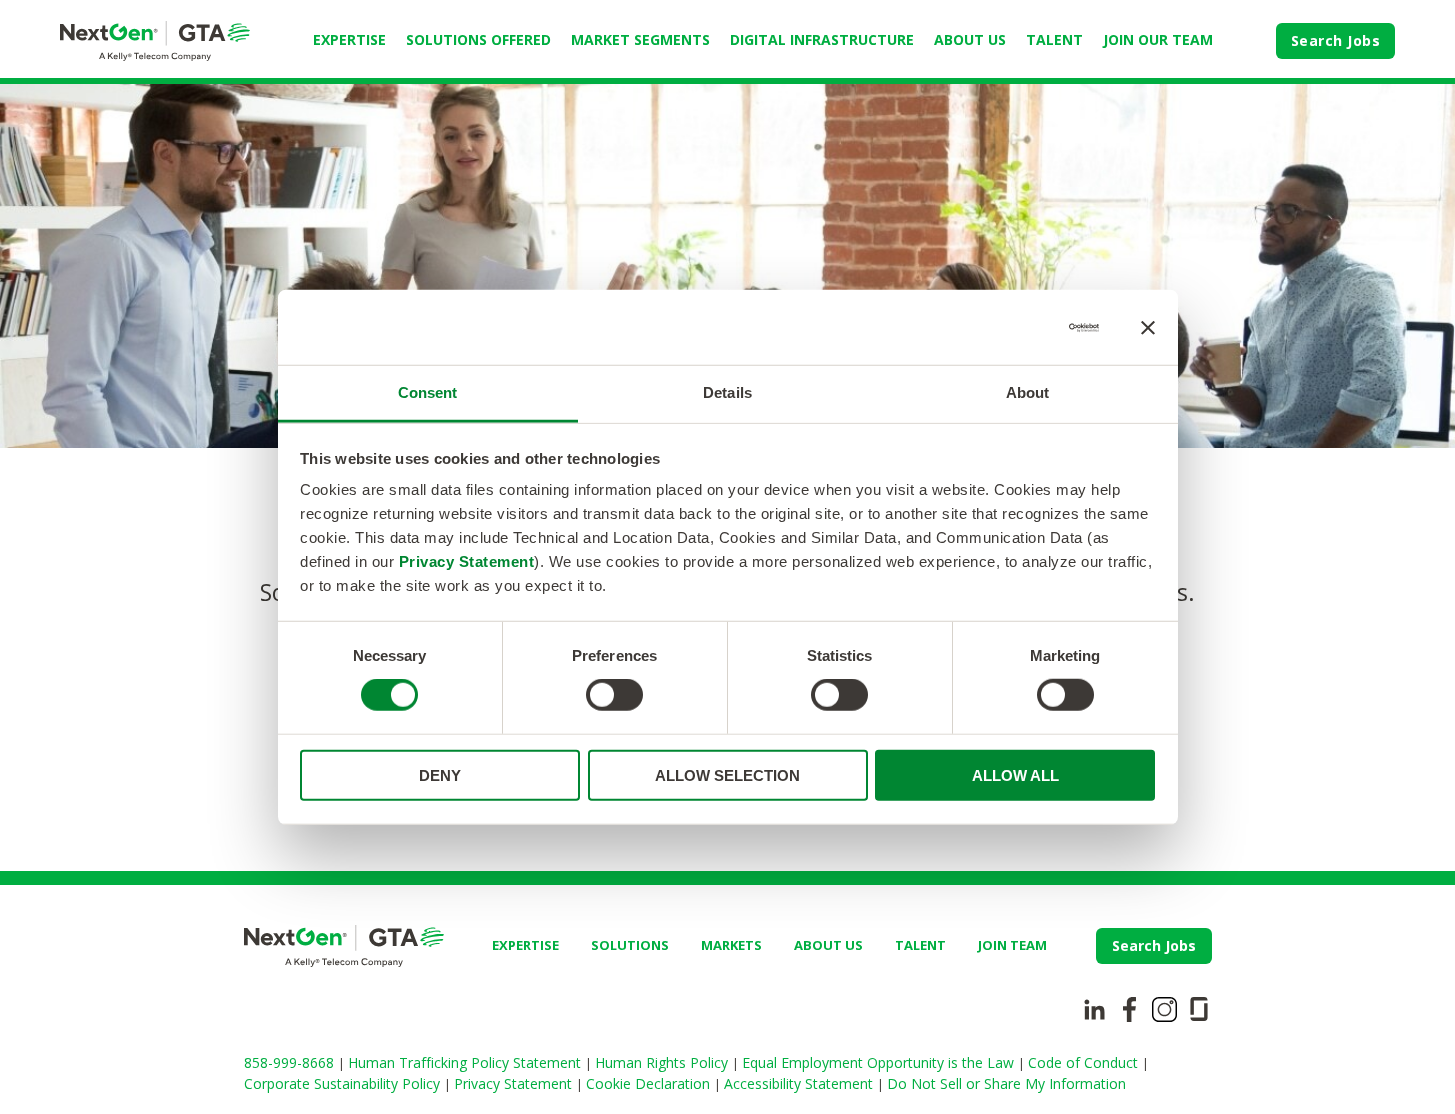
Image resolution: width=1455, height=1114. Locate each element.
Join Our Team (1158, 39)
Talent (1054, 39)
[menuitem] (349, 41)
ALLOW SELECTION (727, 775)
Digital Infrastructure (822, 39)
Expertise (349, 39)
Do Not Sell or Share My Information (1006, 1083)
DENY (440, 775)
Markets (731, 945)
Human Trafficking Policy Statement (466, 1062)
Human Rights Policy (663, 1062)
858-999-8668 (291, 1062)
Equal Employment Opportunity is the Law (880, 1062)
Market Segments (640, 39)
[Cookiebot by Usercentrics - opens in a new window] (1011, 327)
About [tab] (1028, 392)
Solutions (630, 945)
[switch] (614, 695)
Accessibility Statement (800, 1083)
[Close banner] (1148, 327)
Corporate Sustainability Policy (344, 1083)
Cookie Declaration (650, 1083)
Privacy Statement (467, 561)
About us (828, 945)
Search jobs (1154, 945)
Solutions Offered (478, 39)
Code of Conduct (1085, 1062)
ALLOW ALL (1015, 775)
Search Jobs (1336, 40)
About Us (970, 39)
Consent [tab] (428, 392)
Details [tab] (727, 392)
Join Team (1012, 945)
